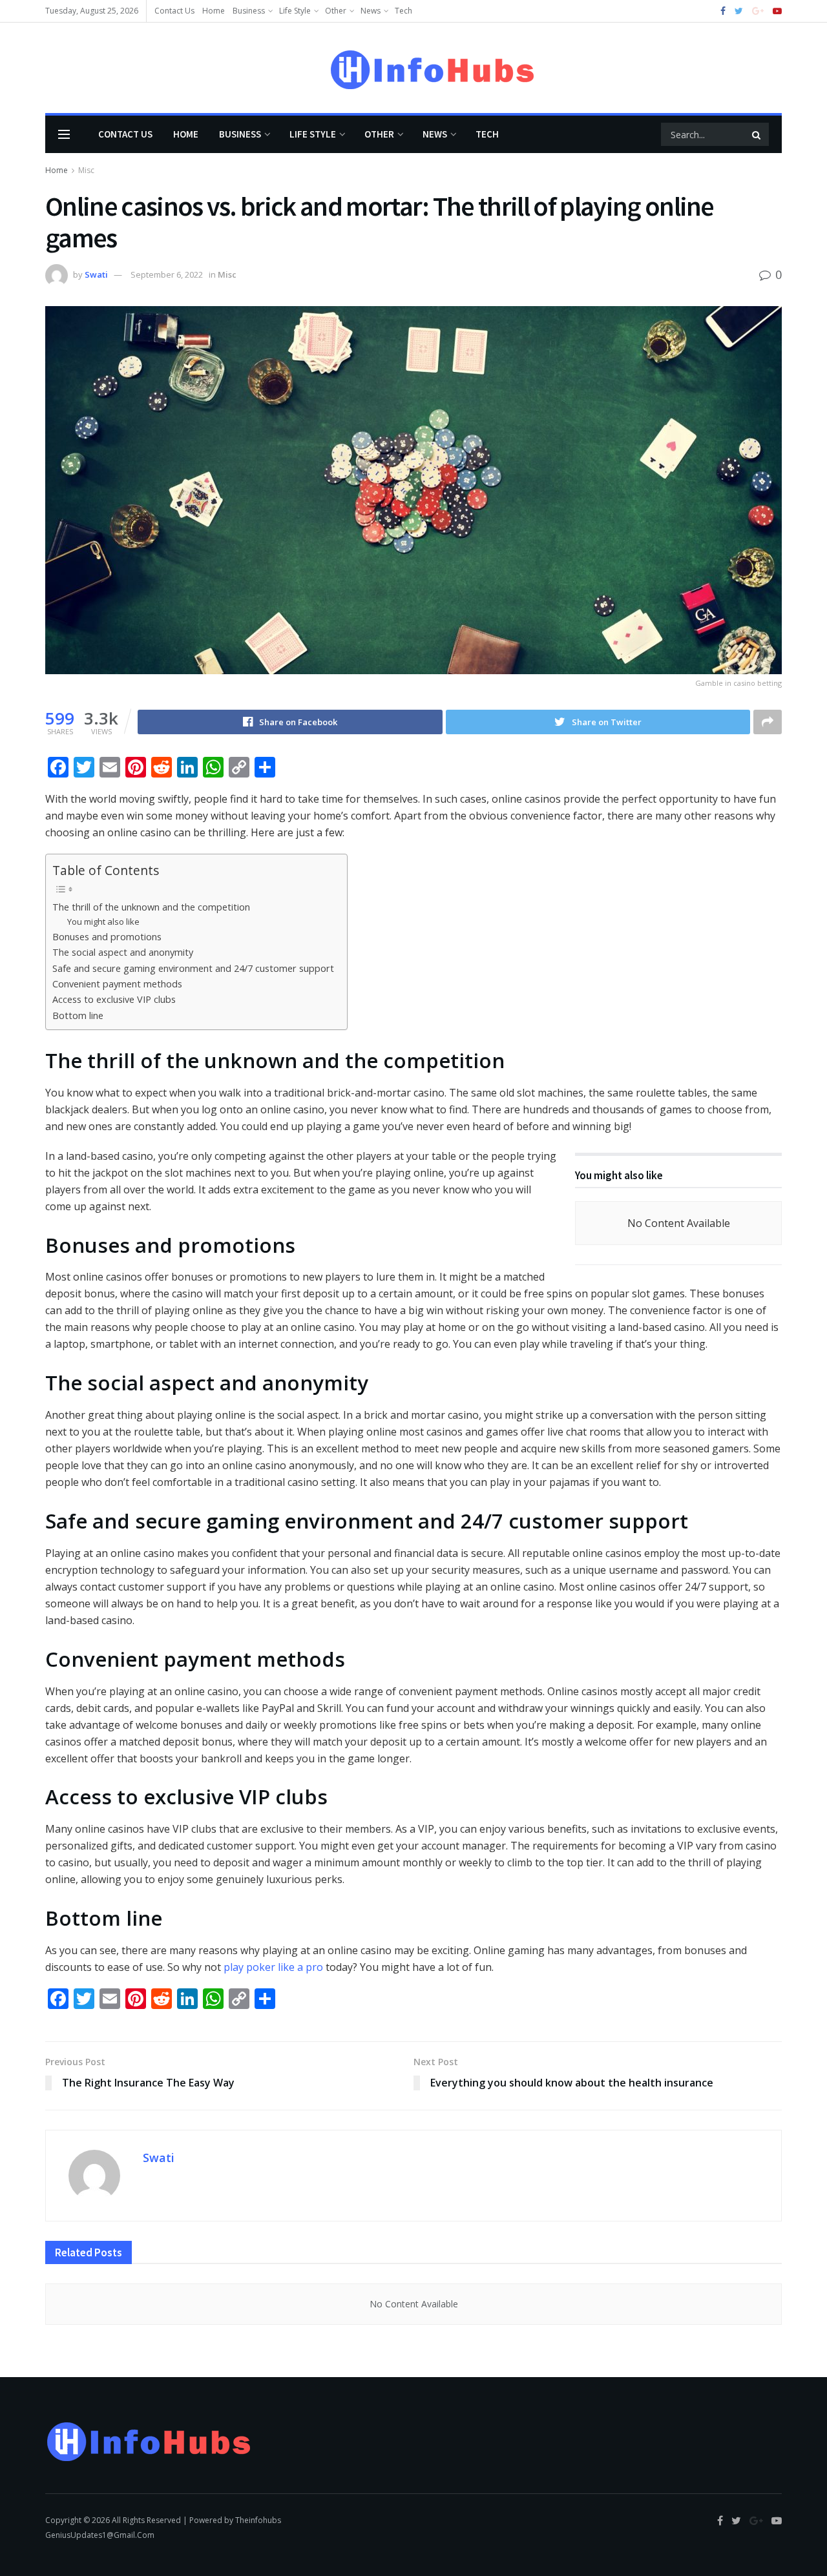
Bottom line (78, 1015)
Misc (86, 170)
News (371, 11)
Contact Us (174, 11)
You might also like (103, 922)
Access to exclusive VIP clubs (114, 999)
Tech (403, 11)
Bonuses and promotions (107, 937)
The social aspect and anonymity (123, 952)
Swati (96, 274)
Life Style (295, 11)
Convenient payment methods (117, 984)
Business (249, 11)
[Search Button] (757, 134)
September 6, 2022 (167, 274)
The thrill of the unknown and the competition (151, 907)
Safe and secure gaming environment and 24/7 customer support (193, 968)
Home (214, 11)
